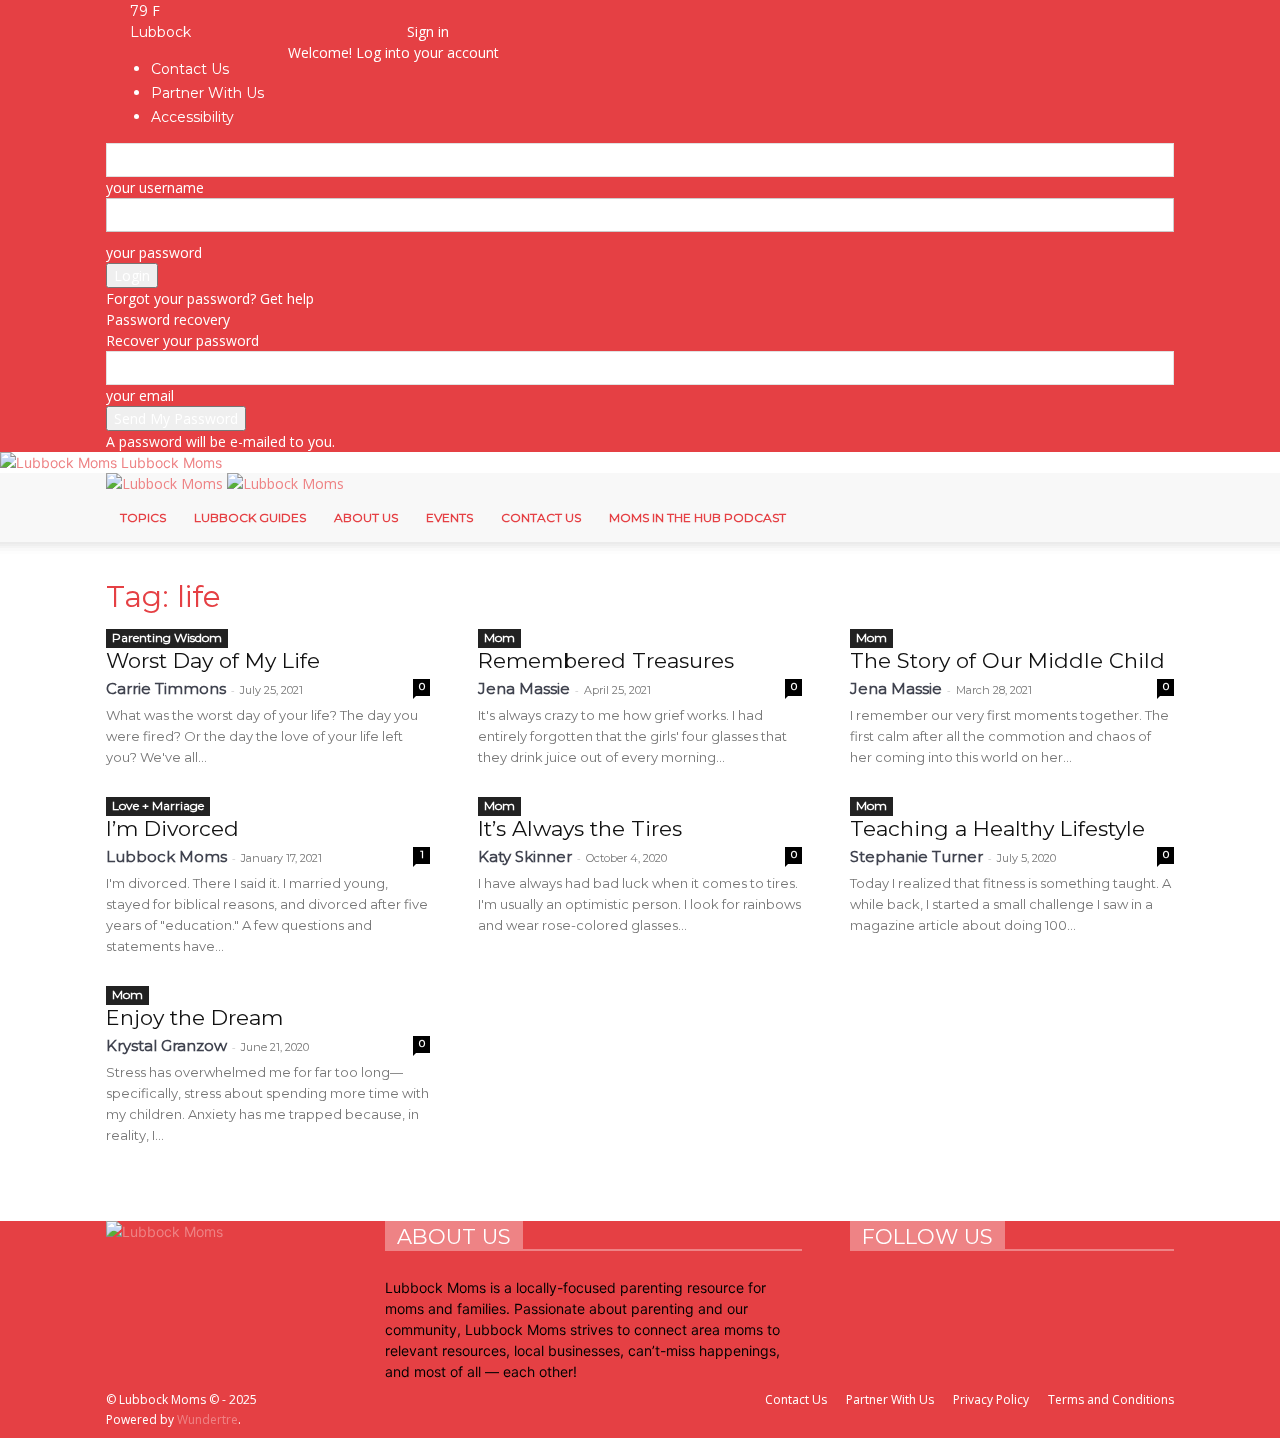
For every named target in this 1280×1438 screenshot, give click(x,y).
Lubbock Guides (250, 517)
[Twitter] (364, 31)
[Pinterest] (349, 31)
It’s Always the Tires (580, 828)
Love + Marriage (158, 805)
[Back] (412, 10)
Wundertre (207, 1419)
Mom (499, 637)
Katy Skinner (525, 856)
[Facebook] (319, 31)
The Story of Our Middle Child (1007, 660)
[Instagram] (334, 31)
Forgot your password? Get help (210, 298)
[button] (317, 10)
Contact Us (541, 517)
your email (140, 395)
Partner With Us (890, 1399)
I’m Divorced (172, 828)
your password (154, 252)
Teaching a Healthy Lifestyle (997, 828)
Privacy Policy (991, 1399)
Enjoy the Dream (194, 1017)
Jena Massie (524, 688)
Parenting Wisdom (167, 637)
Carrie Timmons (166, 688)
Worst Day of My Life (213, 660)
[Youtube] (377, 31)
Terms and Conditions (1111, 1399)
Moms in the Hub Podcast (697, 517)
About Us (366, 517)
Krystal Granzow (166, 1045)
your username (155, 187)
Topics (143, 517)
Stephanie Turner (916, 856)
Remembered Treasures (606, 660)
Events (449, 517)
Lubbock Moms (166, 856)
